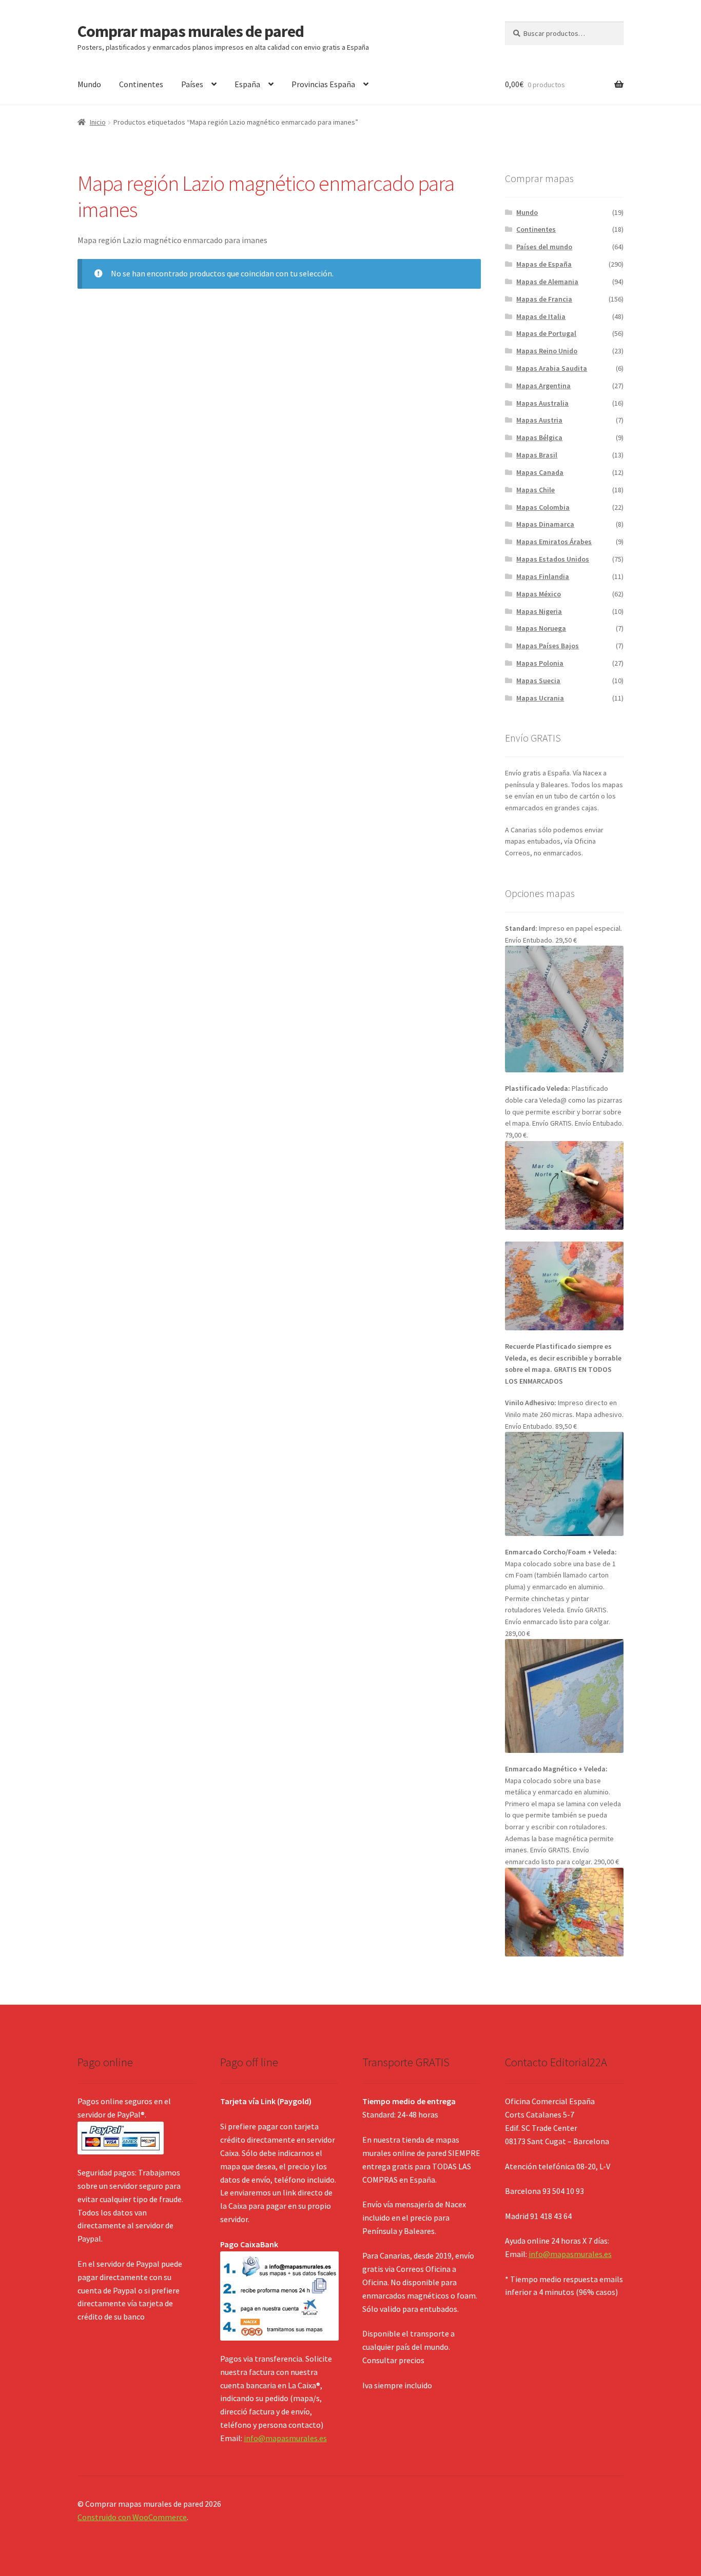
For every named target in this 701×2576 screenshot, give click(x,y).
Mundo (89, 84)
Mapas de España (544, 264)
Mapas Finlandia (543, 576)
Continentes (141, 84)
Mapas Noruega (541, 628)
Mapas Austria (539, 420)
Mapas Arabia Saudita (552, 368)
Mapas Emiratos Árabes (554, 542)
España (247, 84)
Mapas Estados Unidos (553, 559)
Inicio (98, 122)
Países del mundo (544, 247)
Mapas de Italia (541, 316)
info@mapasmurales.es (285, 2438)
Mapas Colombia (543, 507)
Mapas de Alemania (547, 282)
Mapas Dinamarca (545, 524)
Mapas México (539, 594)
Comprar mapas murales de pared (191, 31)
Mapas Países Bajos (548, 646)
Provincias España (323, 84)
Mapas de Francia (544, 299)
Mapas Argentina (543, 386)
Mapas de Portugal (546, 333)
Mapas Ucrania (540, 698)
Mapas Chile (536, 490)
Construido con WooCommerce (132, 2517)
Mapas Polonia (540, 663)
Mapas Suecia (538, 681)
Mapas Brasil (537, 455)
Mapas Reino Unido (547, 351)
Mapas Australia (542, 403)
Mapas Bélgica (539, 437)
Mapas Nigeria (539, 611)
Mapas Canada (540, 472)
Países (192, 84)
